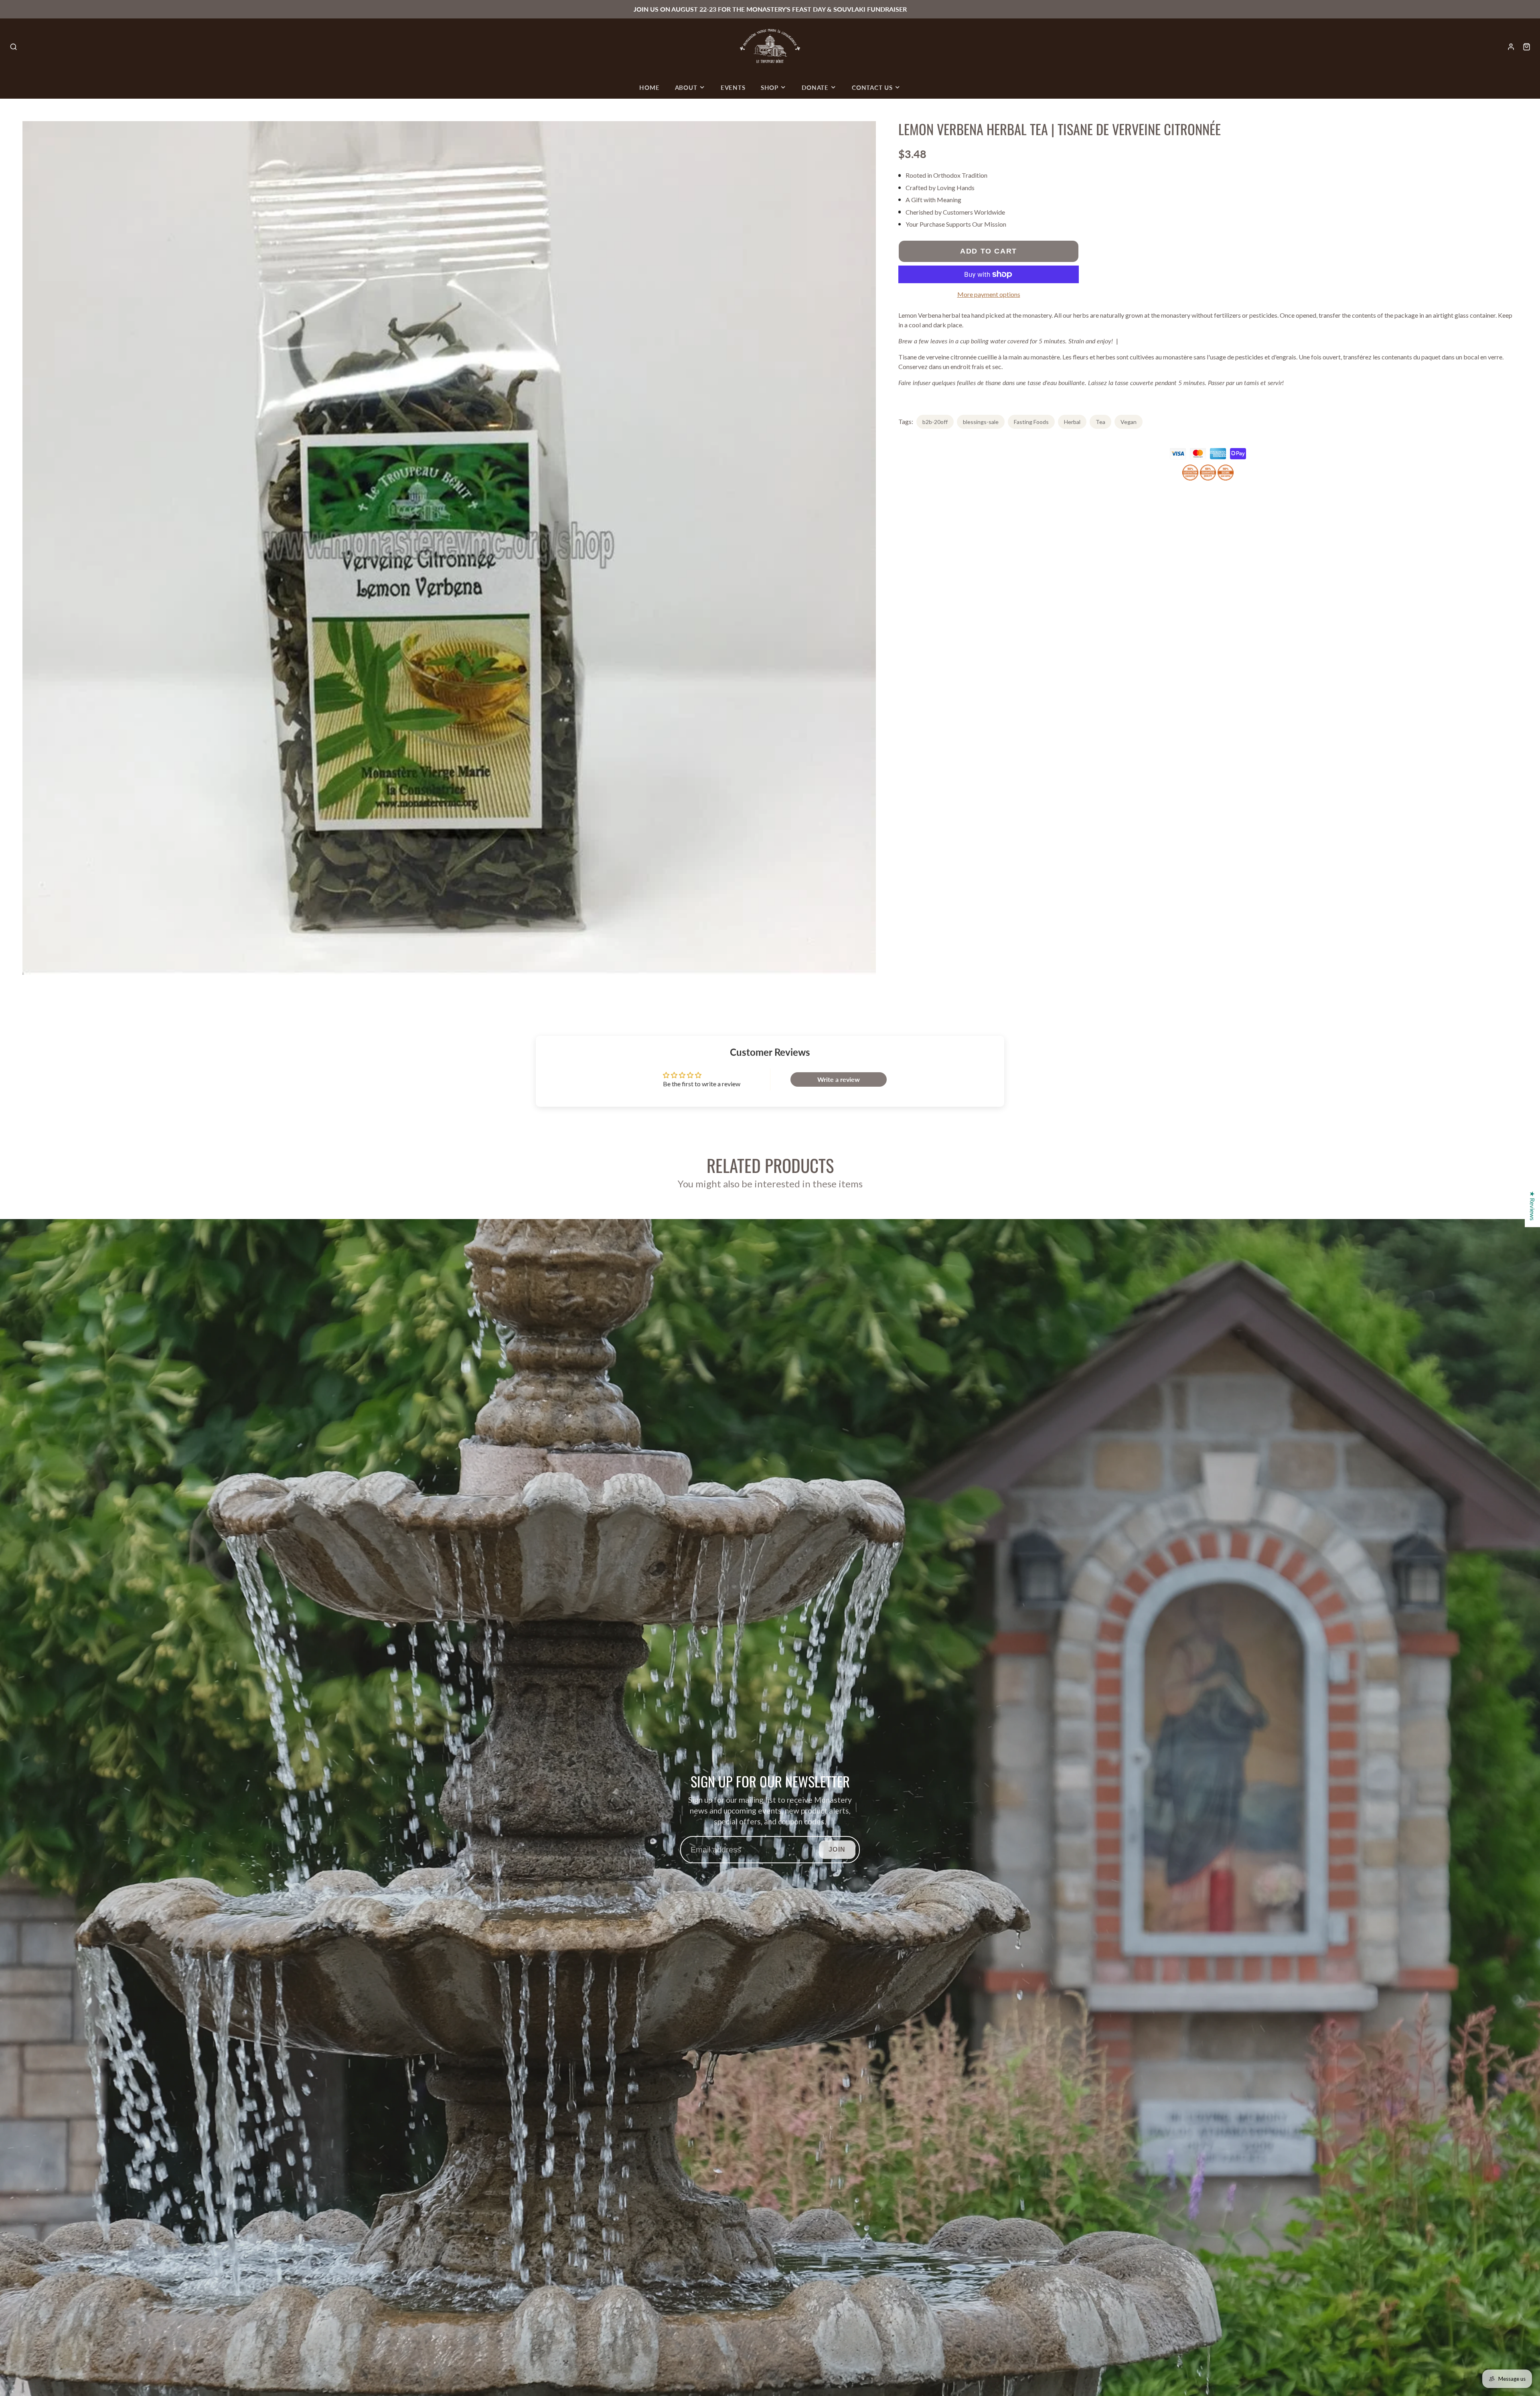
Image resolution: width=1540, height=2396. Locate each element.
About (686, 87)
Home (649, 87)
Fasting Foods (1031, 422)
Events (733, 87)
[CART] (1527, 47)
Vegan (1129, 422)
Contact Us (872, 87)
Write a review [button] (839, 1079)
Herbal (1072, 422)
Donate (815, 87)
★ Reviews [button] (1533, 1206)
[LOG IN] (1511, 47)
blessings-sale (981, 422)
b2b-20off (935, 422)
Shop (770, 87)
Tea (1100, 422)
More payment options (989, 294)
